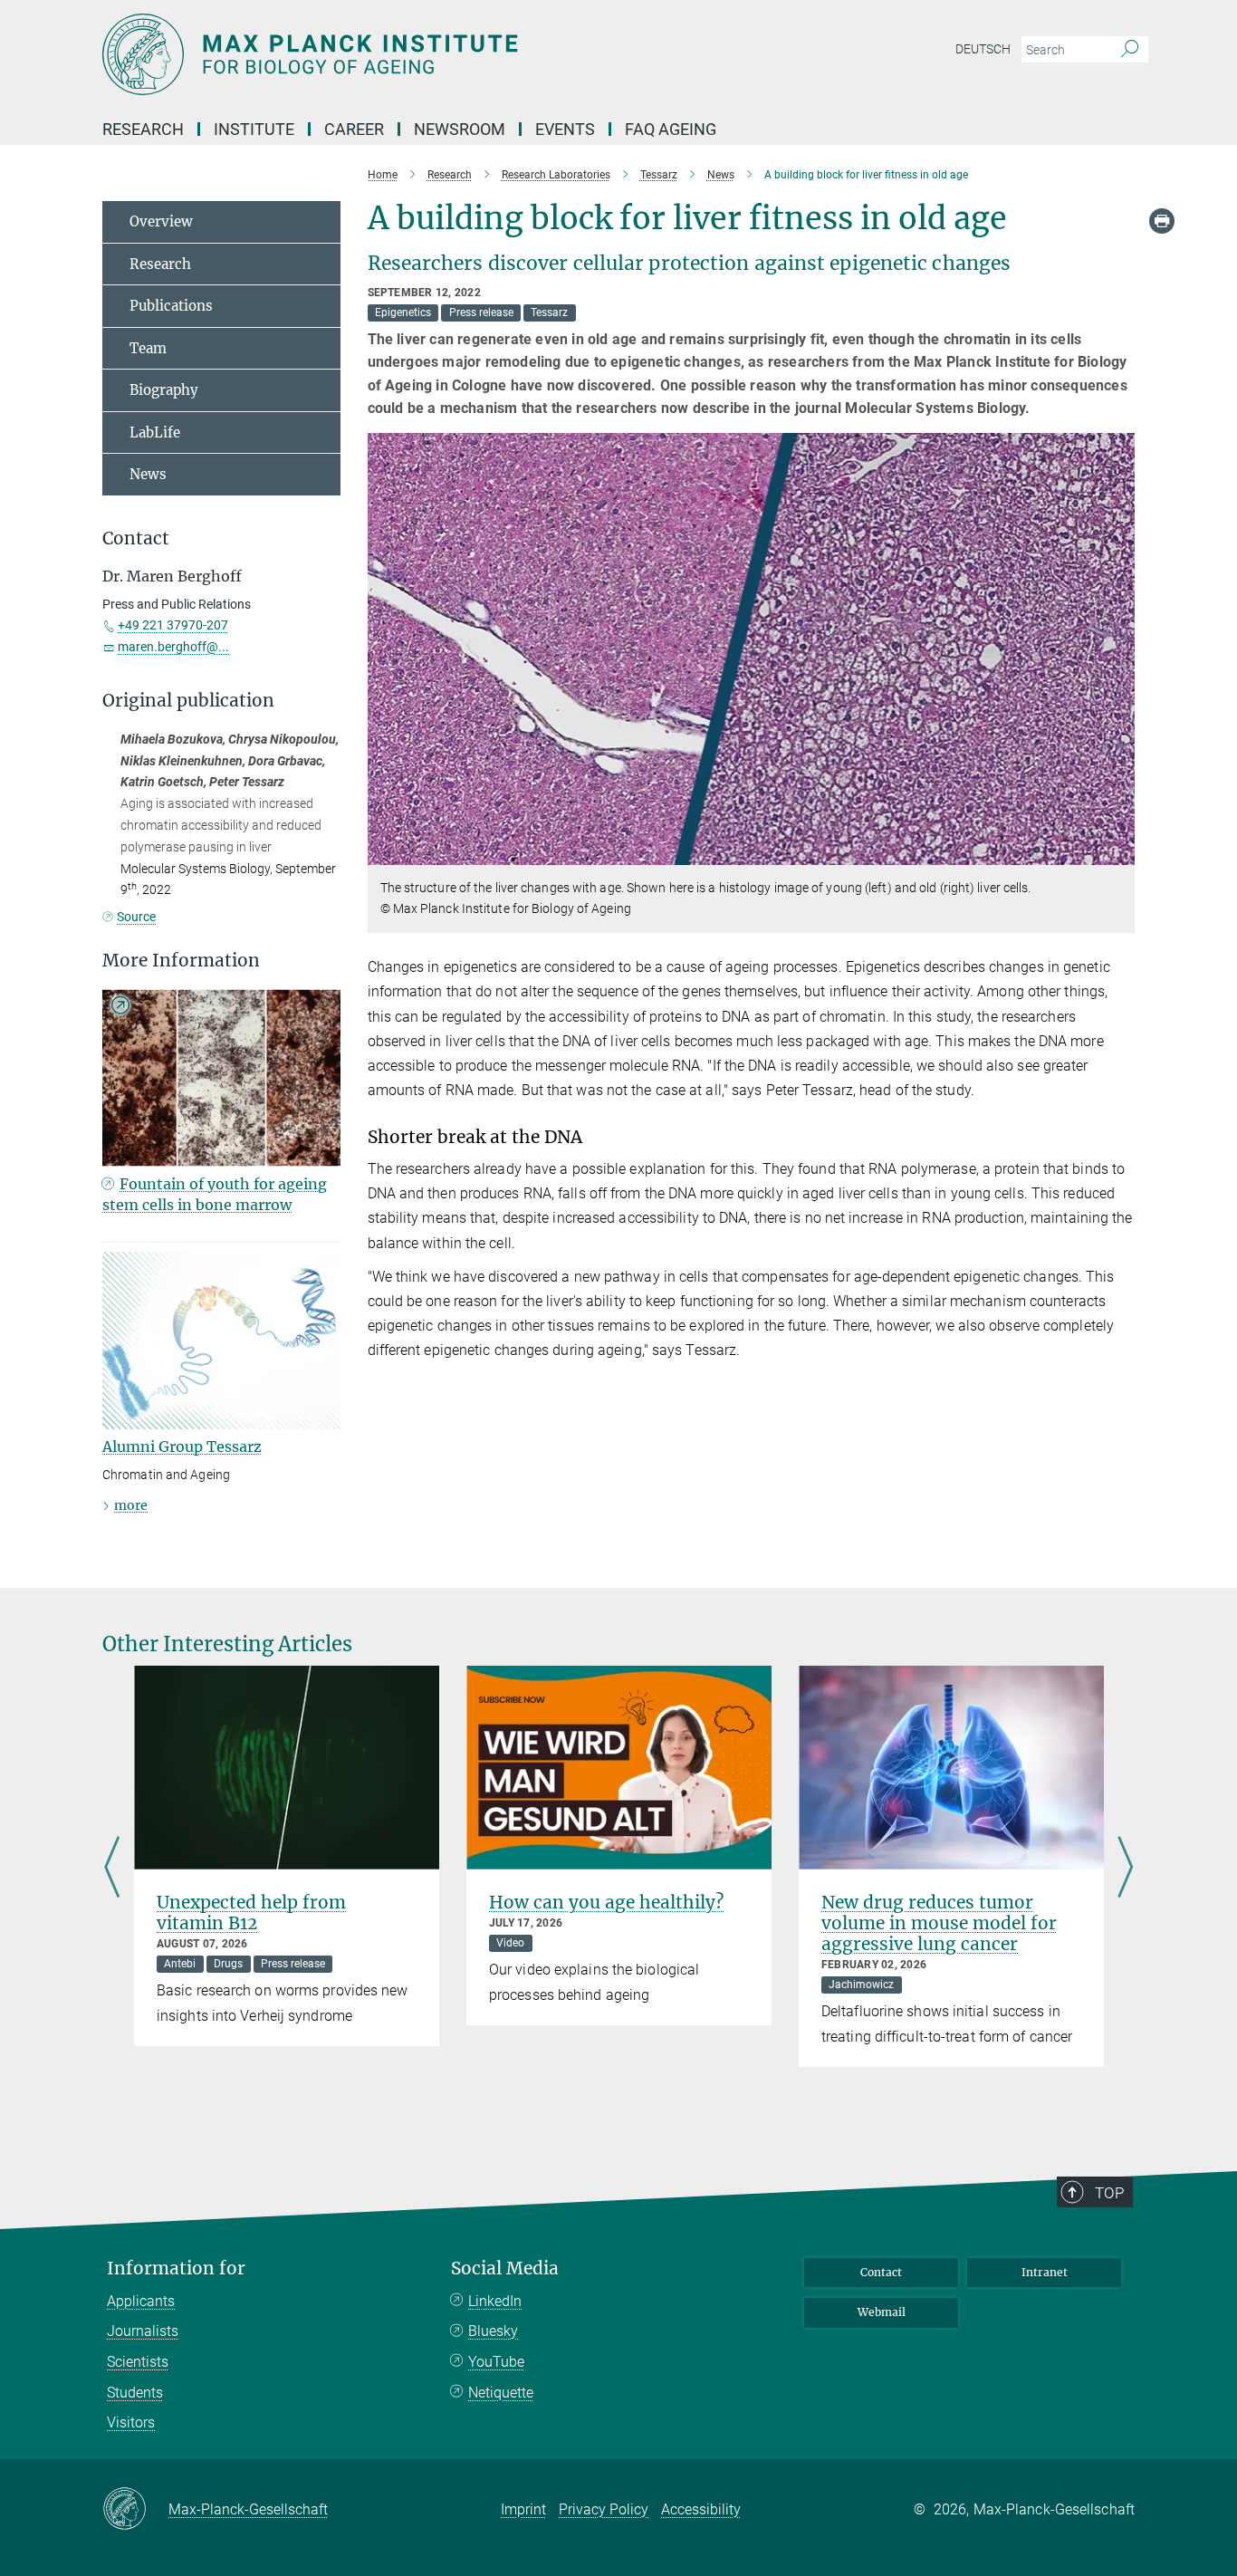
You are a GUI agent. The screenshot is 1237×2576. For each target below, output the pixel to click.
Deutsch (983, 49)
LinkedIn (495, 2301)
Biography (164, 390)
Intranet (1045, 2272)
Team (148, 348)
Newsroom (460, 129)
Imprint (523, 2509)
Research (160, 264)
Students (135, 2393)
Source (136, 917)
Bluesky (493, 2331)
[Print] (1162, 221)
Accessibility (701, 2509)
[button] (1119, 851)
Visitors (131, 2422)
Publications (171, 306)
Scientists (138, 2362)
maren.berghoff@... (173, 647)
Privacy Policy (604, 2509)
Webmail (882, 2312)
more (131, 1505)
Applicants (141, 2301)
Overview (161, 221)
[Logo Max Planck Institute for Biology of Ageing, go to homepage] (442, 54)
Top (1109, 2193)
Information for (176, 2268)
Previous (112, 1868)
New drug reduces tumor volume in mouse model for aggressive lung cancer (939, 1923)
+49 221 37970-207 (173, 625)
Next (1125, 1868)
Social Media (505, 2268)
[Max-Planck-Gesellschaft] (135, 2510)
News (148, 474)
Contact (881, 2272)
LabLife (155, 433)
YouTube (496, 2362)
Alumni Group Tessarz (182, 1447)
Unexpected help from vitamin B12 (251, 1913)
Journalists (143, 2331)
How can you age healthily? (606, 1902)
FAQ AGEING (672, 129)
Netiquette (501, 2393)
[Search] (1130, 50)
